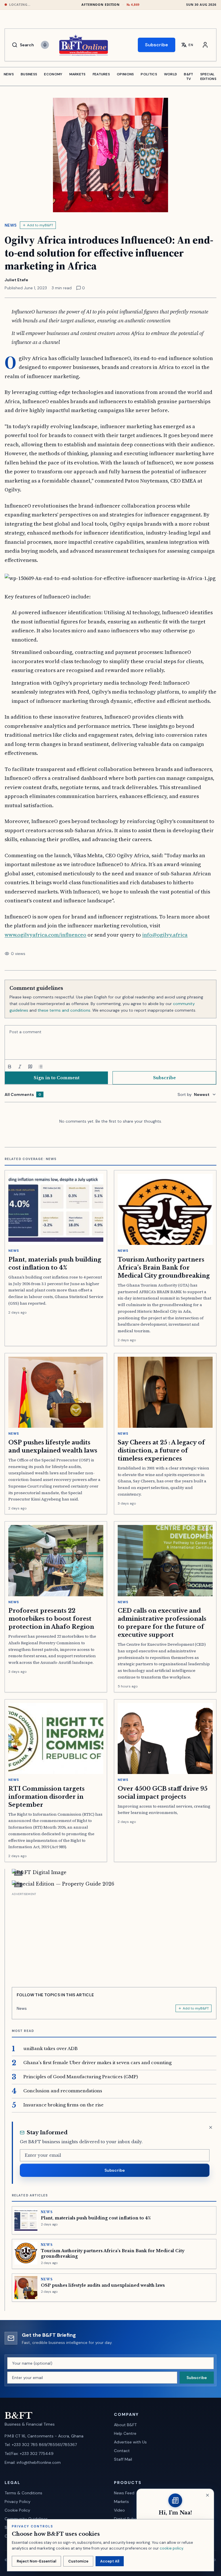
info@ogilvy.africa (165, 935)
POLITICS (149, 74)
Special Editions (208, 76)
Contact (122, 2451)
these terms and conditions (64, 1010)
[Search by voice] (45, 45)
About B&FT (125, 2425)
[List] (41, 1067)
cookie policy (171, 2548)
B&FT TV (188, 76)
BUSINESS (29, 74)
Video (119, 2510)
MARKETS (78, 74)
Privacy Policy (18, 2502)
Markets (121, 2502)
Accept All (110, 2561)
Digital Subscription (133, 2519)
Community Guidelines (26, 2519)
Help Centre (125, 2433)
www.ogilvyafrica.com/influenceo (45, 935)
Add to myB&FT (40, 225)
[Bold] (9, 1067)
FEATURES (101, 74)
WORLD (171, 74)
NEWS (9, 74)
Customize (78, 2561)
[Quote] (30, 1067)
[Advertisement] (114, 1938)
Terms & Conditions (23, 2493)
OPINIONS (125, 74)
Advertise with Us (130, 2442)
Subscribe (157, 45)
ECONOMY (53, 74)
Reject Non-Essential (36, 2561)
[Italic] (20, 1067)
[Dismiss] (211, 2127)
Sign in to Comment (57, 1078)
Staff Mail (123, 2459)
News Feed (124, 2493)
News (11, 225)
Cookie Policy (17, 2510)
